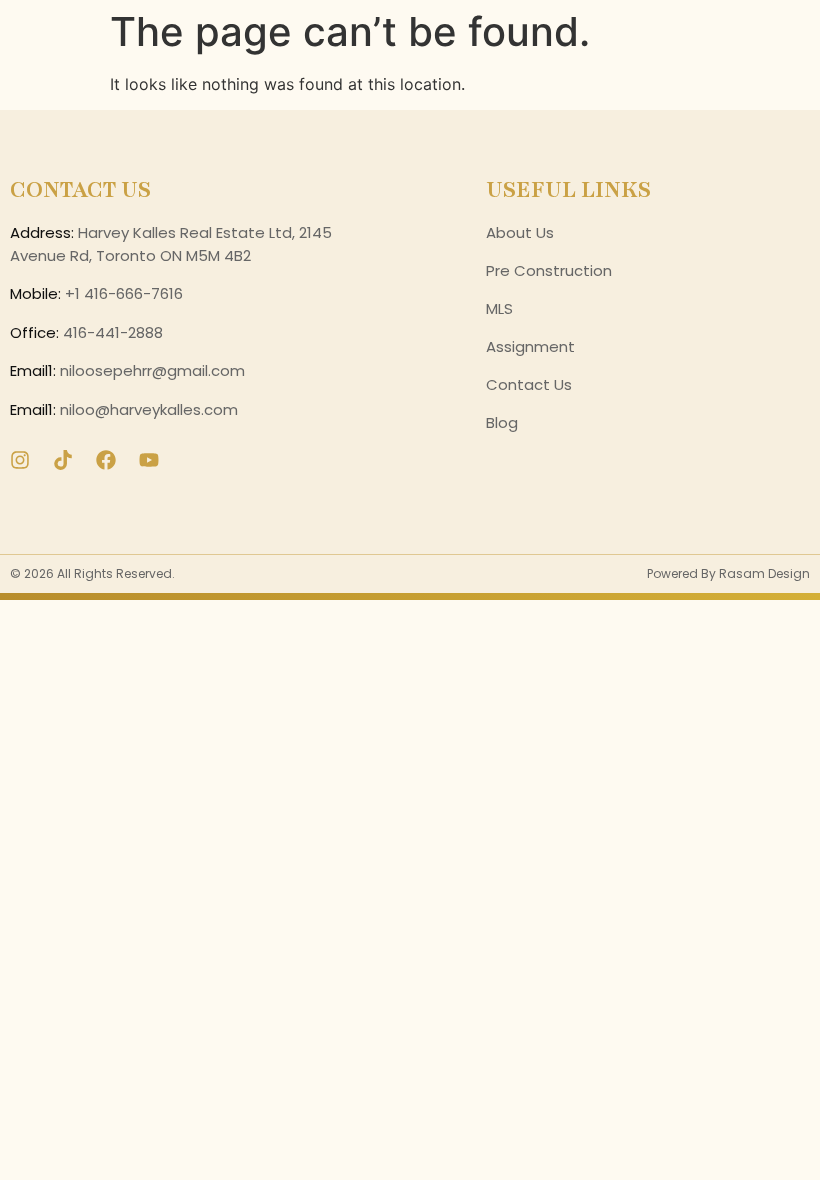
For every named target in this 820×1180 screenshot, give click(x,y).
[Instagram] (20, 460)
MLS (499, 308)
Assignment (530, 346)
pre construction (549, 270)
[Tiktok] (63, 460)
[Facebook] (106, 460)
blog (502, 422)
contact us (529, 384)
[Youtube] (149, 460)
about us (520, 232)
